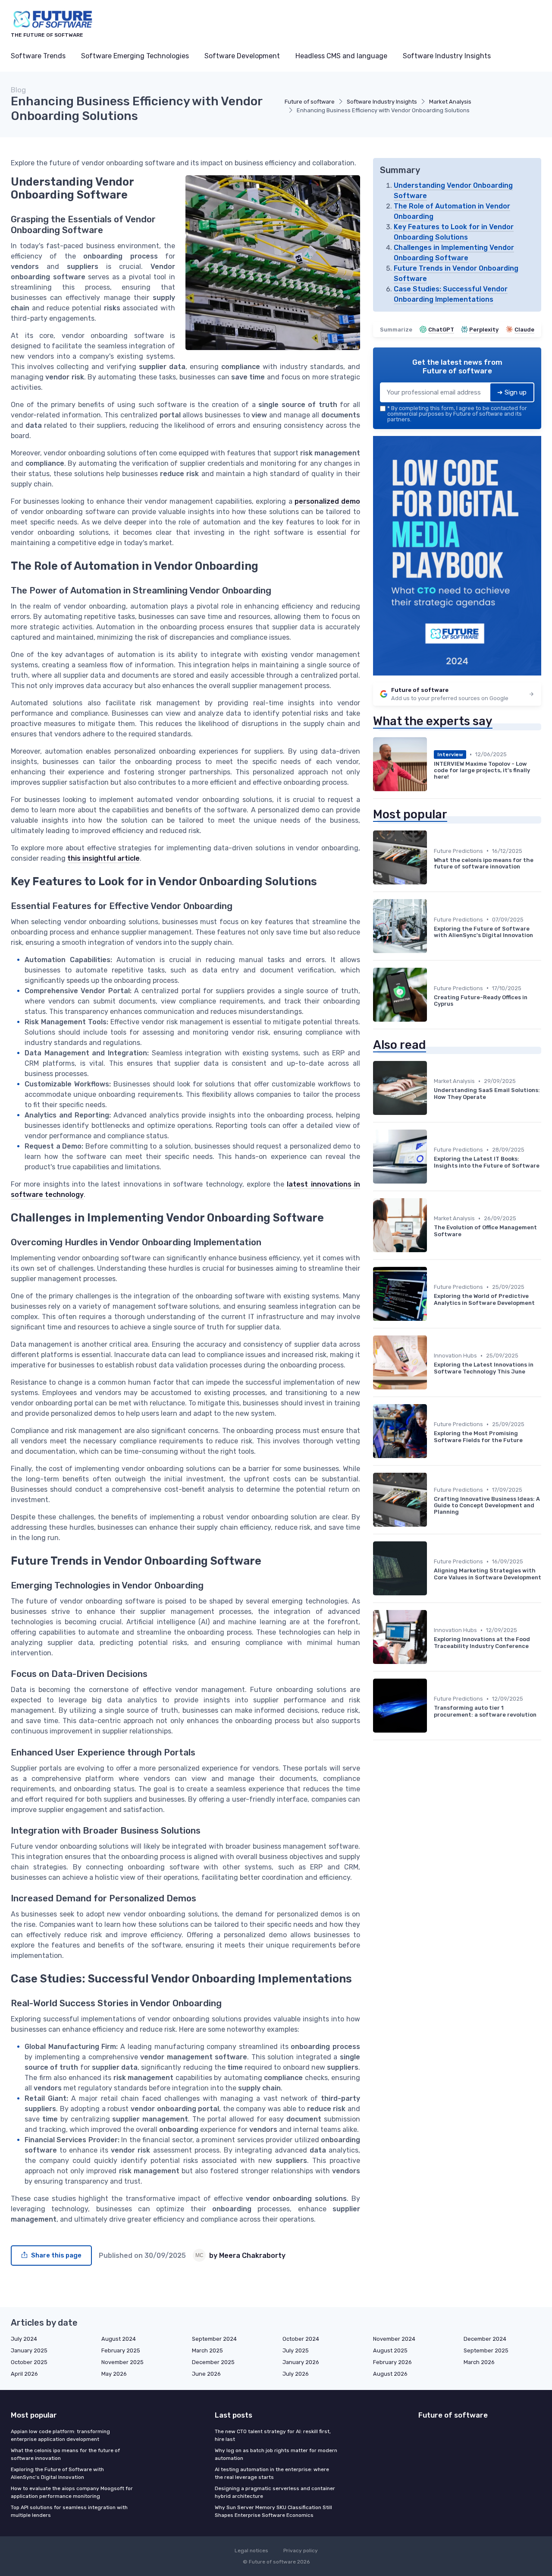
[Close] (432, 1266)
